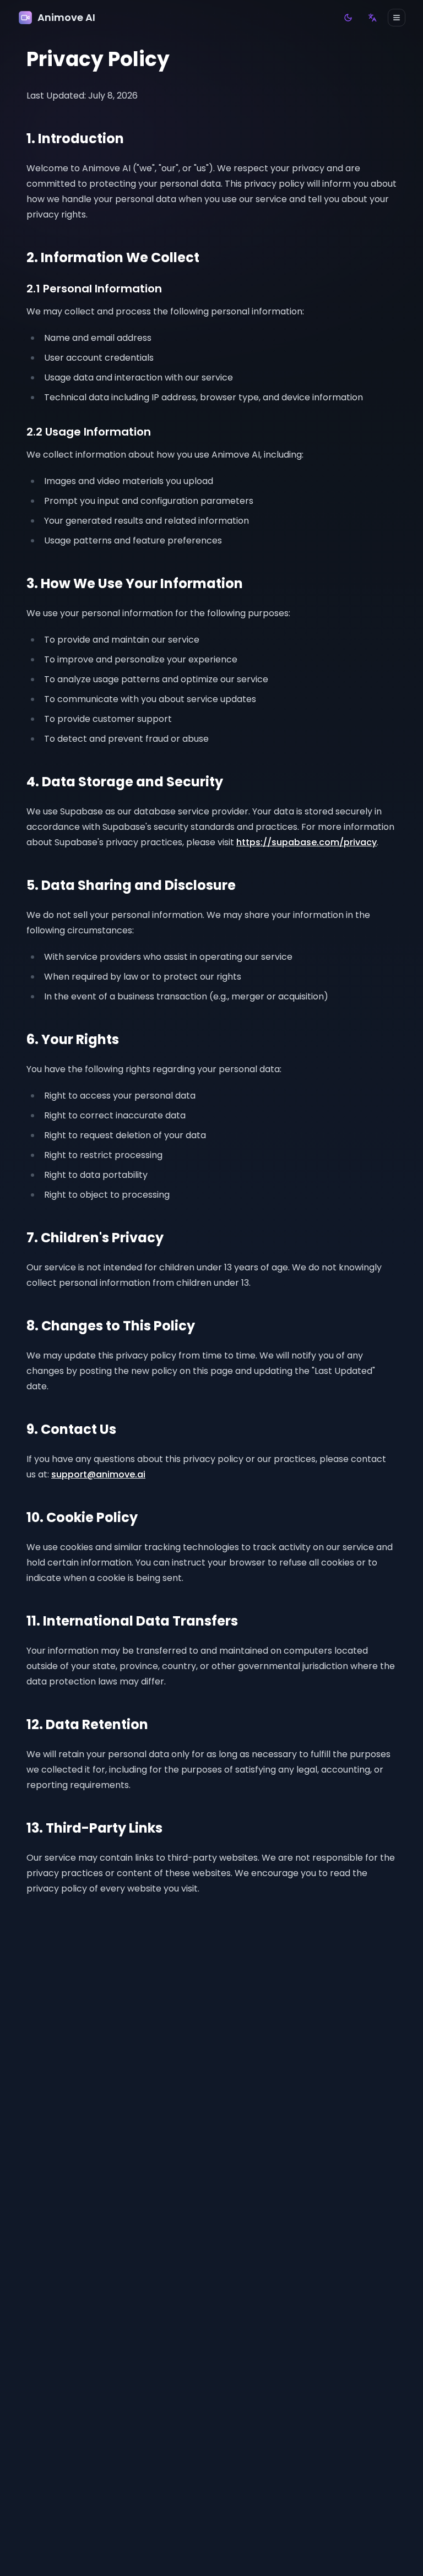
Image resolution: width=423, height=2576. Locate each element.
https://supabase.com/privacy (307, 842)
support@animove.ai (98, 1474)
